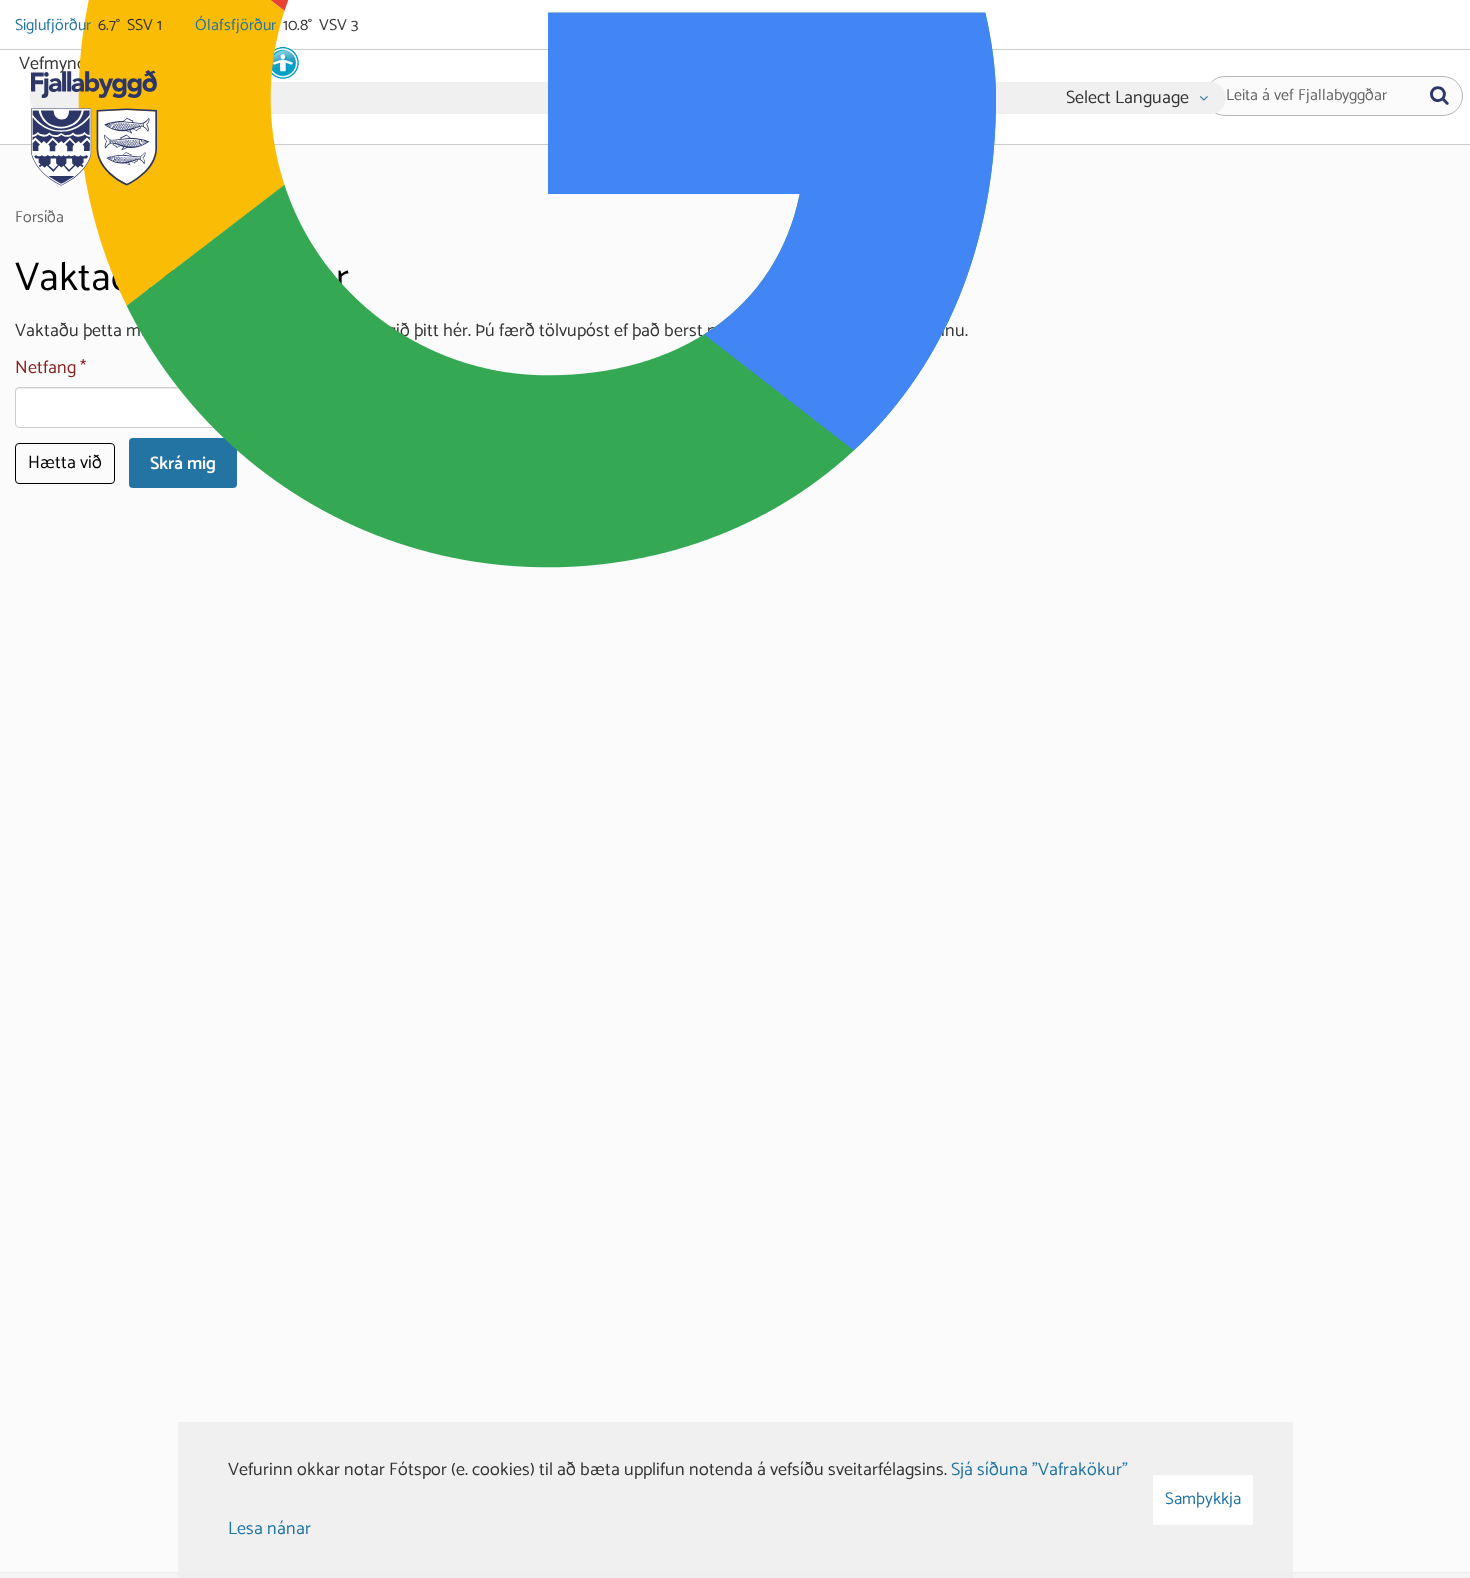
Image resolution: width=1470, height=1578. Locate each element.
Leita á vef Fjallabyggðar (1306, 96)
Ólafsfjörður (237, 26)
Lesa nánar (269, 1529)
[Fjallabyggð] (93, 122)
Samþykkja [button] (1203, 1499)
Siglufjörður (54, 26)
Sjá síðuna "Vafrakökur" (1039, 1470)
